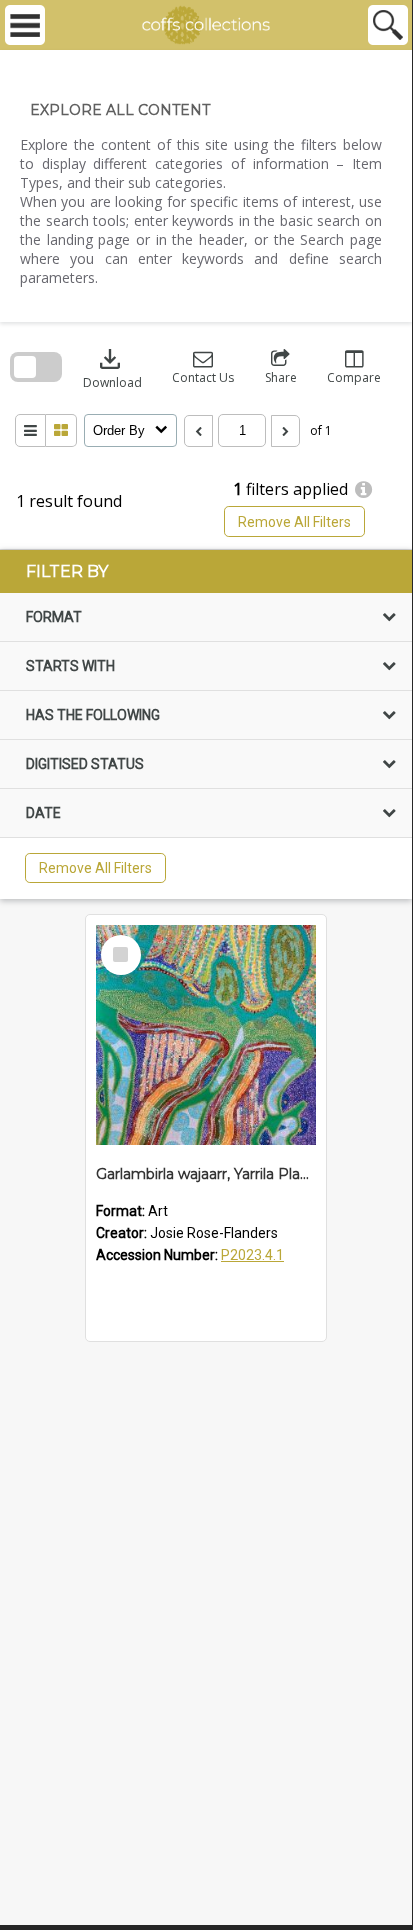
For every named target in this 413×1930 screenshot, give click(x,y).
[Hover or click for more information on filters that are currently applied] (363, 490)
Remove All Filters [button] (294, 522)
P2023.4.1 (252, 1255)
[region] (206, 724)
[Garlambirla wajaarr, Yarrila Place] (206, 1035)
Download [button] (112, 367)
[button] (203, 367)
